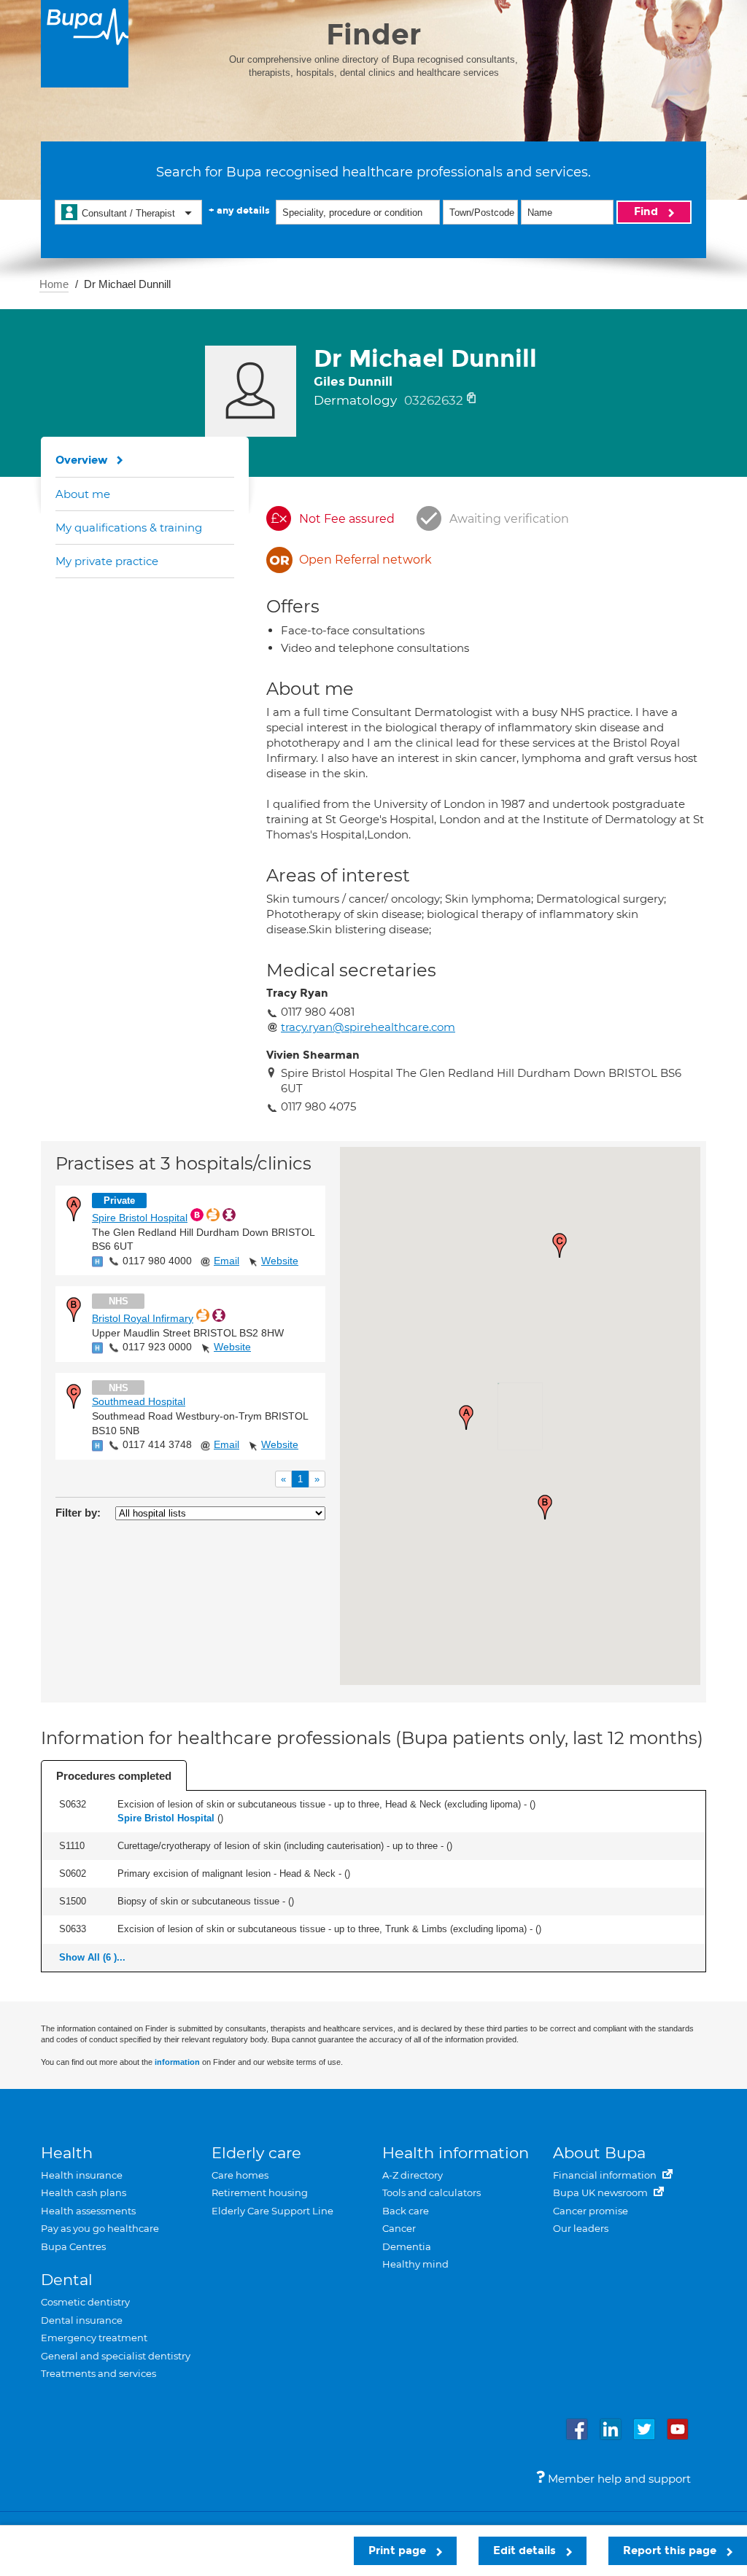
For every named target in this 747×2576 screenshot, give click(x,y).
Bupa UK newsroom (601, 2192)
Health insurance (82, 2175)
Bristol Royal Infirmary (143, 1318)
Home (54, 284)
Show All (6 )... (92, 1957)
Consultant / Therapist (128, 213)
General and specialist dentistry (116, 2356)
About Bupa (599, 2153)
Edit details (526, 2550)
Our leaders (581, 2228)
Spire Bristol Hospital (140, 1218)
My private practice (107, 561)
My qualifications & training (129, 528)
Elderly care (256, 2153)
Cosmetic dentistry (85, 2302)
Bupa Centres (73, 2246)
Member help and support (618, 2479)
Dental (67, 2280)
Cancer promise (591, 2211)
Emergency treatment (94, 2338)
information (177, 2062)
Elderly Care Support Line (272, 2211)
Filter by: (78, 1513)
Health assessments (88, 2211)
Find (647, 211)
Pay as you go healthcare (100, 2228)
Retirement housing (260, 2192)
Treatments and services (98, 2373)
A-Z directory (413, 2175)
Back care (406, 2211)
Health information (456, 2153)
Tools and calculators (431, 2192)
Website (280, 1261)
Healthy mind (415, 2264)
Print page (399, 2550)
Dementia (407, 2246)
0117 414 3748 (157, 1444)
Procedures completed (114, 1776)
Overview (82, 460)
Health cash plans (84, 2192)
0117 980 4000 (157, 1261)
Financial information (606, 2175)
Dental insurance (82, 2320)
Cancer (399, 2228)
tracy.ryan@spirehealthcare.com (368, 1027)
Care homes (240, 2175)
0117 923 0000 (157, 1347)
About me (83, 494)
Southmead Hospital (139, 1401)
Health (67, 2153)
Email (227, 1261)
